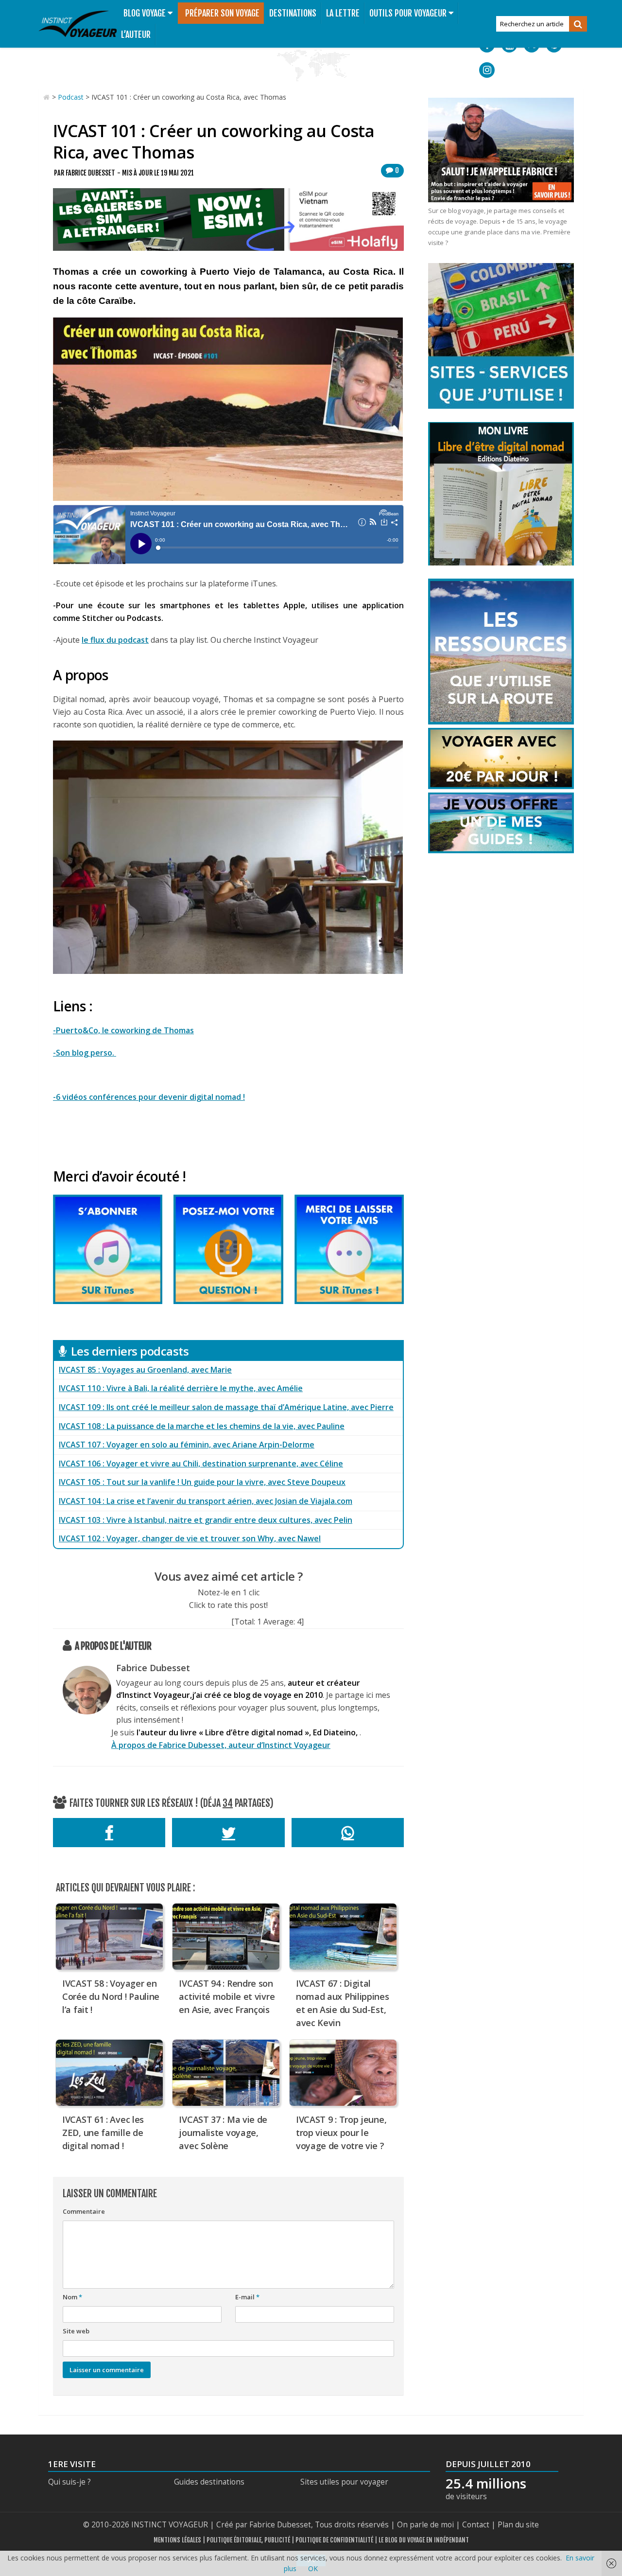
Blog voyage (145, 13)
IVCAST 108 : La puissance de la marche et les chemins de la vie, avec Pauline (202, 1426)
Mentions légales (177, 2540)
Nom (72, 2297)
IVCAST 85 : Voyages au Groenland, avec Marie (145, 1370)
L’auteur (136, 35)
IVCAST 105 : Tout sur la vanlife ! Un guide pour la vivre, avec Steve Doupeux (202, 1482)
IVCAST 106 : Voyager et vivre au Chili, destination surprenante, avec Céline (201, 1464)
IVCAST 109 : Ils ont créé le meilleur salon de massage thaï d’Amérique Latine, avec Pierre (226, 1407)
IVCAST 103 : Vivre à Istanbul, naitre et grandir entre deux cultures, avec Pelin (206, 1520)
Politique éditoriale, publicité (248, 2540)
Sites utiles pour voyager (344, 2482)
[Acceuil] (47, 97)
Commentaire (84, 2211)
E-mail (247, 2297)
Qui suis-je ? (69, 2482)
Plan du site (518, 2525)
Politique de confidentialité (334, 2540)
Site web (76, 2331)
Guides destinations (209, 2482)
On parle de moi (425, 2525)
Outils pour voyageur (408, 13)
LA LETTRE (343, 13)
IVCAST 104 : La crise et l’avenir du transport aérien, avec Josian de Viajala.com (206, 1501)
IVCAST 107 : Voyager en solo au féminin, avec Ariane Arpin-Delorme (187, 1445)
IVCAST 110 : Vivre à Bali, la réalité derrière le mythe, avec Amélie (181, 1388)
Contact (476, 2525)
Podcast (71, 97)
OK (313, 2568)
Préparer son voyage (222, 13)
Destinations (293, 13)
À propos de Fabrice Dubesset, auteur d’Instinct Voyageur (221, 1745)
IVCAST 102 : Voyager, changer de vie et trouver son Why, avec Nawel (190, 1538)
